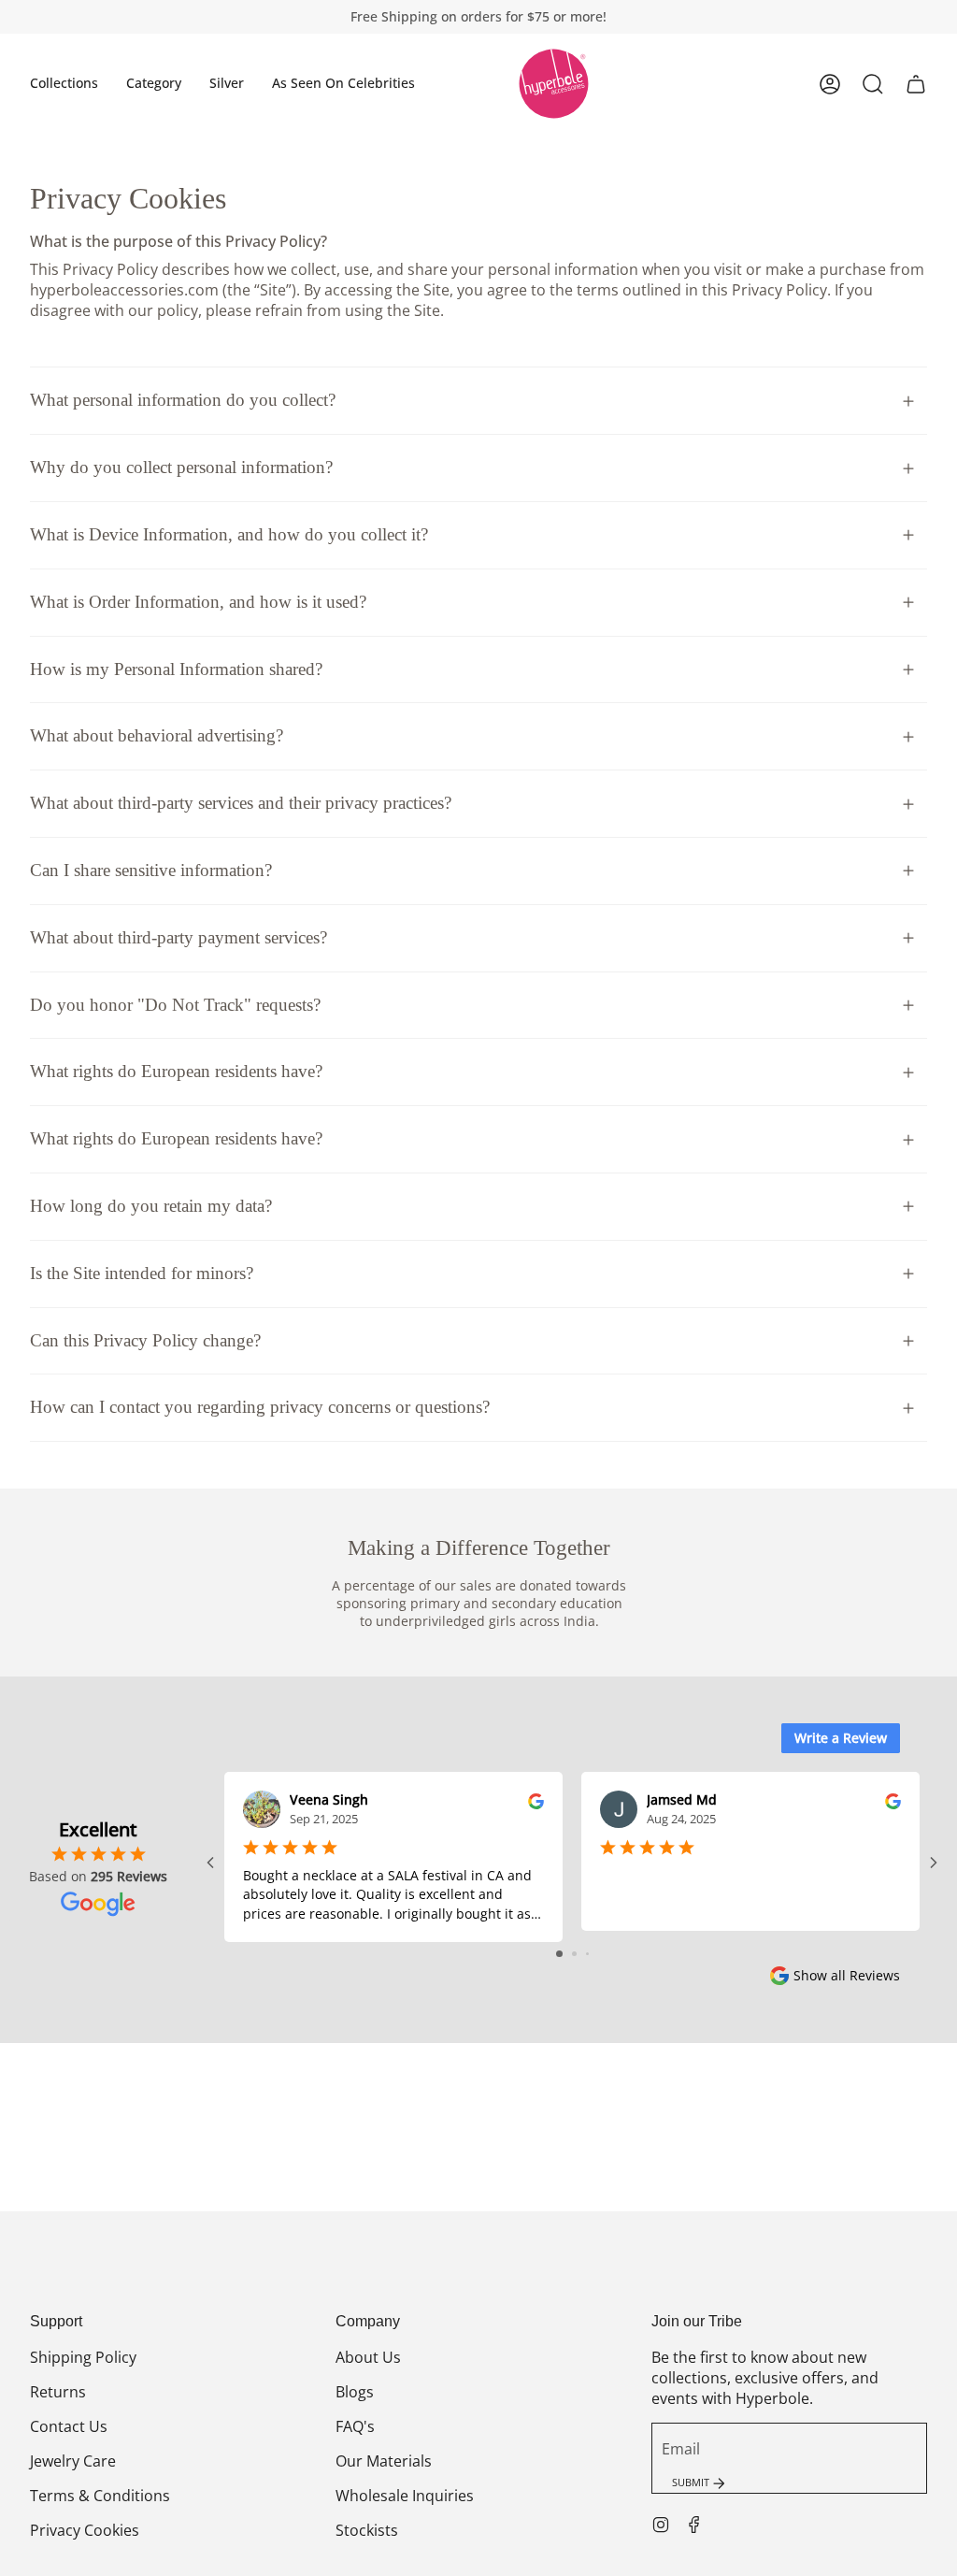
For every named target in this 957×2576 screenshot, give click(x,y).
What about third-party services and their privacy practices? (241, 803)
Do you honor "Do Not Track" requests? (175, 1005)
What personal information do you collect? (183, 400)
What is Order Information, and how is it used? (198, 602)
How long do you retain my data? (151, 1206)
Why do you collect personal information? (181, 467)
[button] (64, 84)
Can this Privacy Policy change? (145, 1340)
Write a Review (841, 1738)
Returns (58, 2392)
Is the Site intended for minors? (142, 1273)
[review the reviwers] (536, 1799)
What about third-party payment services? (179, 937)
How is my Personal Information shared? (176, 669)
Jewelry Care (73, 2461)
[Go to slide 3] (587, 1954)
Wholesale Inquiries (405, 2496)
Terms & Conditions (100, 2496)
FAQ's (355, 2426)
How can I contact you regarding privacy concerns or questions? (260, 1407)
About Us (368, 2357)
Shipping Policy (83, 2357)
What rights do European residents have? (176, 1071)
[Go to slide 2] (574, 1954)
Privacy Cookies (85, 2530)
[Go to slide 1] (559, 1954)
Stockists (367, 2530)
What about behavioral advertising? (157, 735)
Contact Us (69, 2426)
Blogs (355, 2392)
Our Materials (384, 2461)
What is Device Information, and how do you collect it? (229, 534)
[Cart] (916, 84)
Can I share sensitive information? (151, 870)
